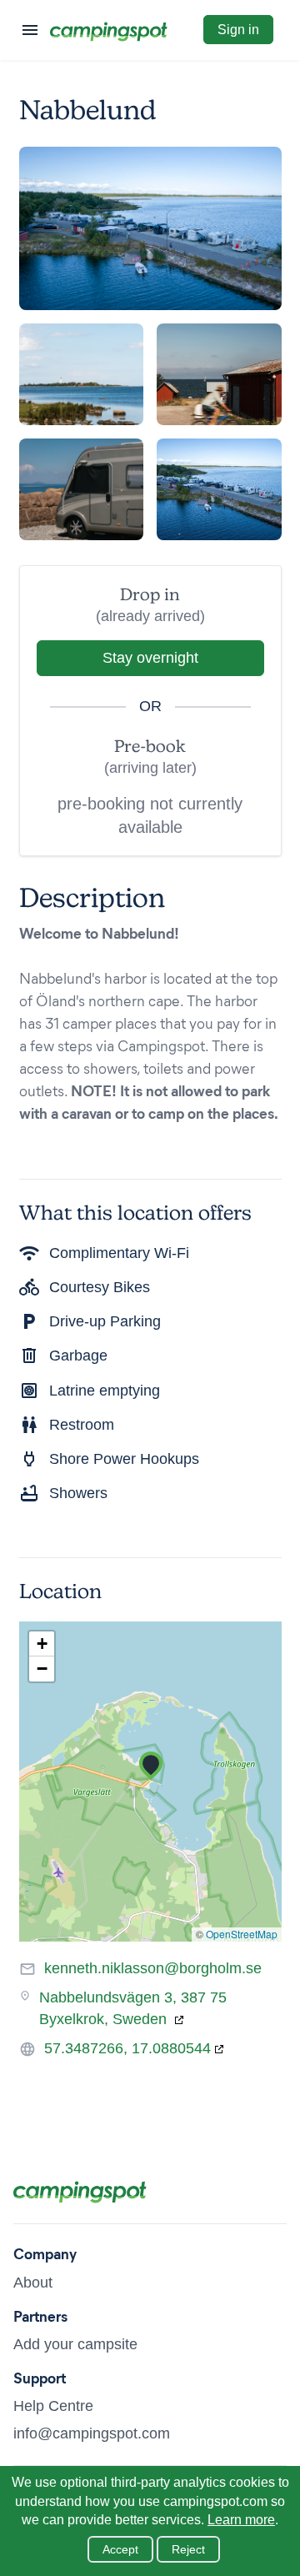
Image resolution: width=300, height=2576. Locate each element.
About (33, 2283)
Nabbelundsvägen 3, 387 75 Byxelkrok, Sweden (133, 2008)
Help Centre (53, 2406)
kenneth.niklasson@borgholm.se (153, 1968)
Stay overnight (150, 658)
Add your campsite (75, 2344)
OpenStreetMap (242, 1934)
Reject (188, 2549)
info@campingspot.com (92, 2433)
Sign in (238, 30)
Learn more (241, 2520)
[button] (151, 1766)
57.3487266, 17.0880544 (127, 2048)
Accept (120, 2549)
